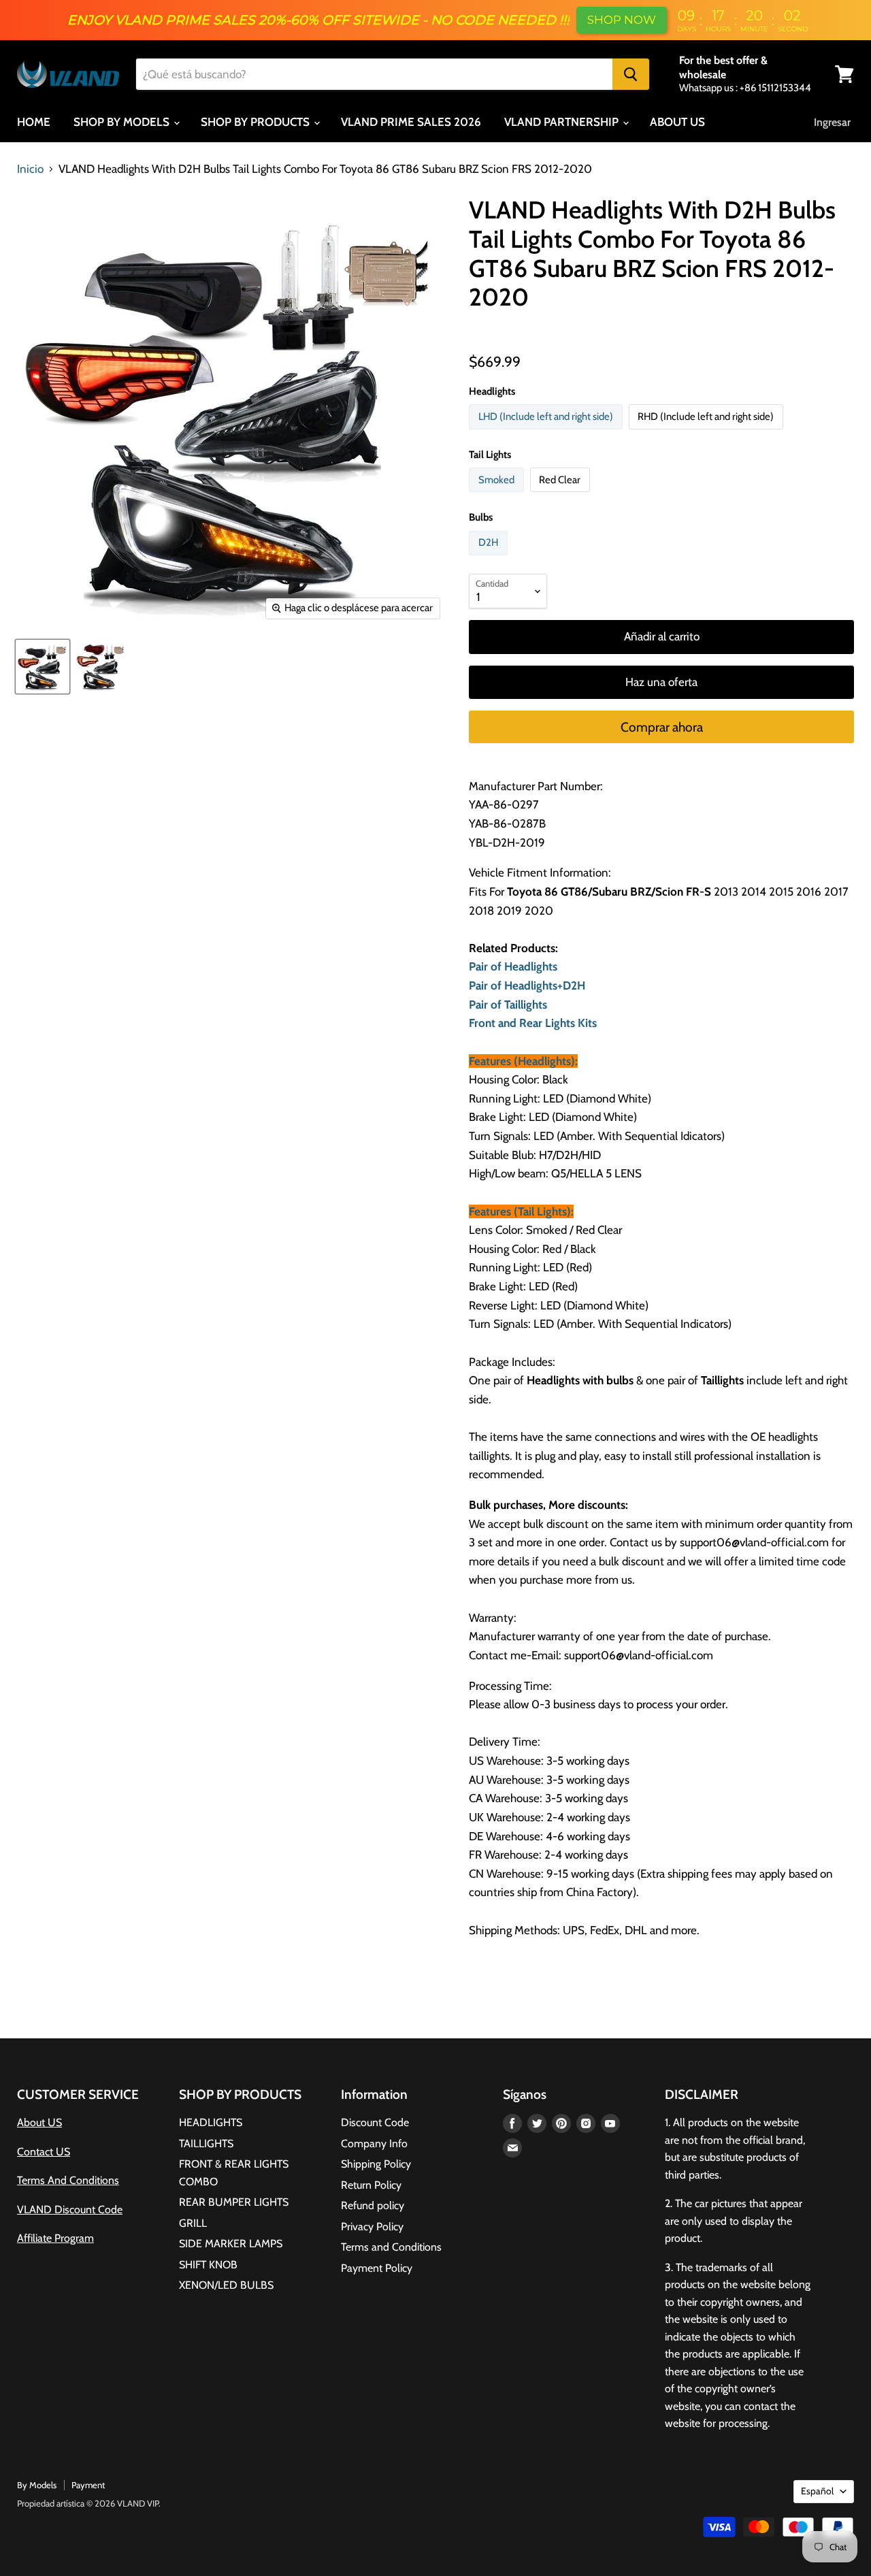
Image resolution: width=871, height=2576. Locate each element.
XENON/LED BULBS (226, 2285)
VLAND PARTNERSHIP (563, 122)
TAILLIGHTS (206, 2143)
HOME (34, 122)
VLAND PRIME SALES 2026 (411, 122)
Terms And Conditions (68, 2180)
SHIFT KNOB (208, 2265)
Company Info (374, 2143)
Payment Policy (377, 2268)
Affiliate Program (55, 2238)
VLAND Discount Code (70, 2210)
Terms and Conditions (391, 2247)
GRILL (193, 2223)
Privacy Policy (372, 2227)
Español (817, 2491)
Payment (88, 2485)
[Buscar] (631, 74)
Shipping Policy (376, 2164)
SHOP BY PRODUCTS (257, 122)
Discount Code (375, 2122)
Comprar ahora (662, 727)
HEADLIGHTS (211, 2122)
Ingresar (832, 122)
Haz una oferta (661, 682)
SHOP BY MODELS (123, 122)
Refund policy (373, 2205)
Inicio (30, 169)
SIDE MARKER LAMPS (231, 2244)
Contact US (44, 2152)
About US (39, 2122)
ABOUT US (677, 122)
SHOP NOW (622, 20)
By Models (37, 2485)
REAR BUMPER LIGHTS (234, 2202)
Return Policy (371, 2185)
